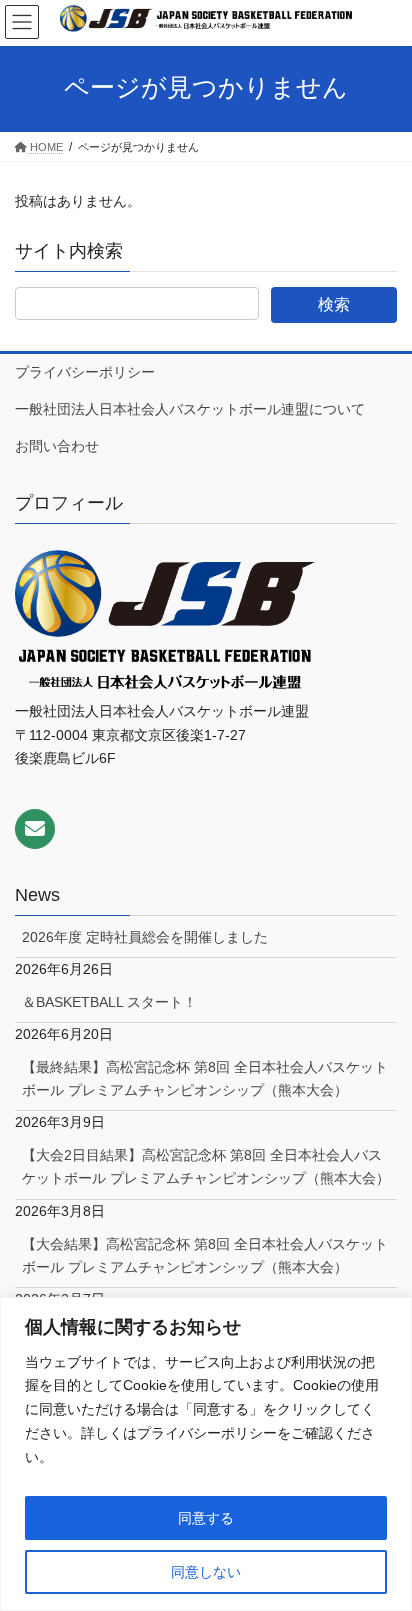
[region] (206, 1454)
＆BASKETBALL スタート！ (109, 1002)
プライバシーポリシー (85, 372)
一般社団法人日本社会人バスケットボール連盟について (190, 409)
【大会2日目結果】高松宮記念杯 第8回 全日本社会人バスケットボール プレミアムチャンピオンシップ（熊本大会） (206, 1166)
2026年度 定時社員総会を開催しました (145, 937)
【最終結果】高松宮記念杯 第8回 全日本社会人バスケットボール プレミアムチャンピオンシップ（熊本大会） (205, 1078)
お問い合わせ (57, 446)
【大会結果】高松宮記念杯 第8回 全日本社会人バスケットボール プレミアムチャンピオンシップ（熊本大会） (205, 1255)
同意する (206, 1518)
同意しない (206, 1572)
